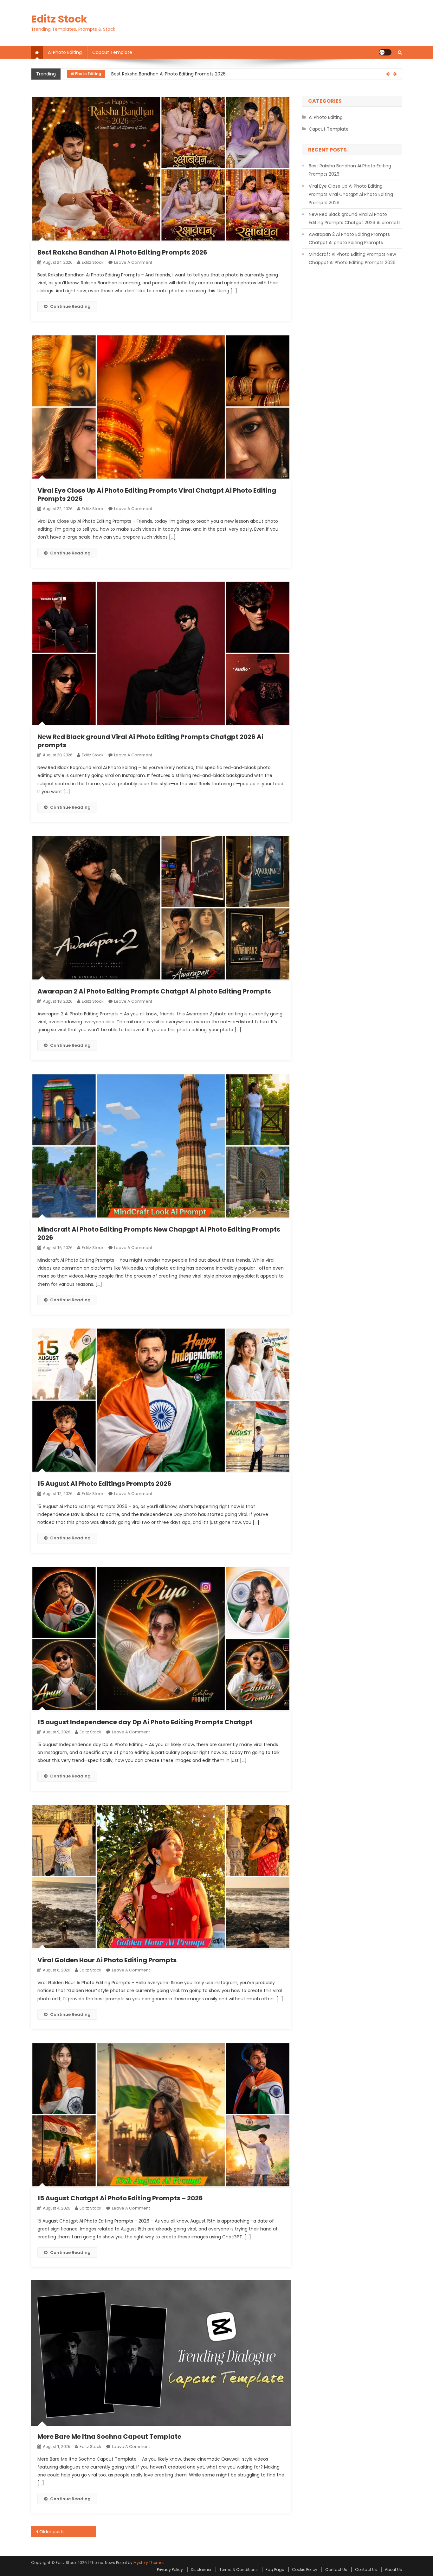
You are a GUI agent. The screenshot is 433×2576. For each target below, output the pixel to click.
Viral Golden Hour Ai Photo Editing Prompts (107, 1960)
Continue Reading (70, 306)
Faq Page (275, 2570)
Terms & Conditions (239, 2570)
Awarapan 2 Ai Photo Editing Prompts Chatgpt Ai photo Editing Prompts (154, 991)
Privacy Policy (170, 2570)
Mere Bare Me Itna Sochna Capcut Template (109, 2437)
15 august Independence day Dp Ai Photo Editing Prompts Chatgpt (145, 1722)
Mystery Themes (149, 2563)
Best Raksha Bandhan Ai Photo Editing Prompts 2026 (122, 252)
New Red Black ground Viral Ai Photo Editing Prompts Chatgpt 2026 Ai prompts (150, 741)
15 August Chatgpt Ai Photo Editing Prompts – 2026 (120, 2198)
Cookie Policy (305, 2570)
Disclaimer (201, 2570)
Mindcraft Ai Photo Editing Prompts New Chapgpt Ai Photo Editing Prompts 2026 (159, 1233)
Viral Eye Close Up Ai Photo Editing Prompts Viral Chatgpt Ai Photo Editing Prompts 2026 (207, 74)
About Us (393, 2570)
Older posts (52, 2532)
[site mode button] (385, 52)
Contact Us (336, 2570)
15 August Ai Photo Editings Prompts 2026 (104, 1484)
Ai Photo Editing (65, 52)
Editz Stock (59, 19)
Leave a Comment (133, 262)
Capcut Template (112, 52)
